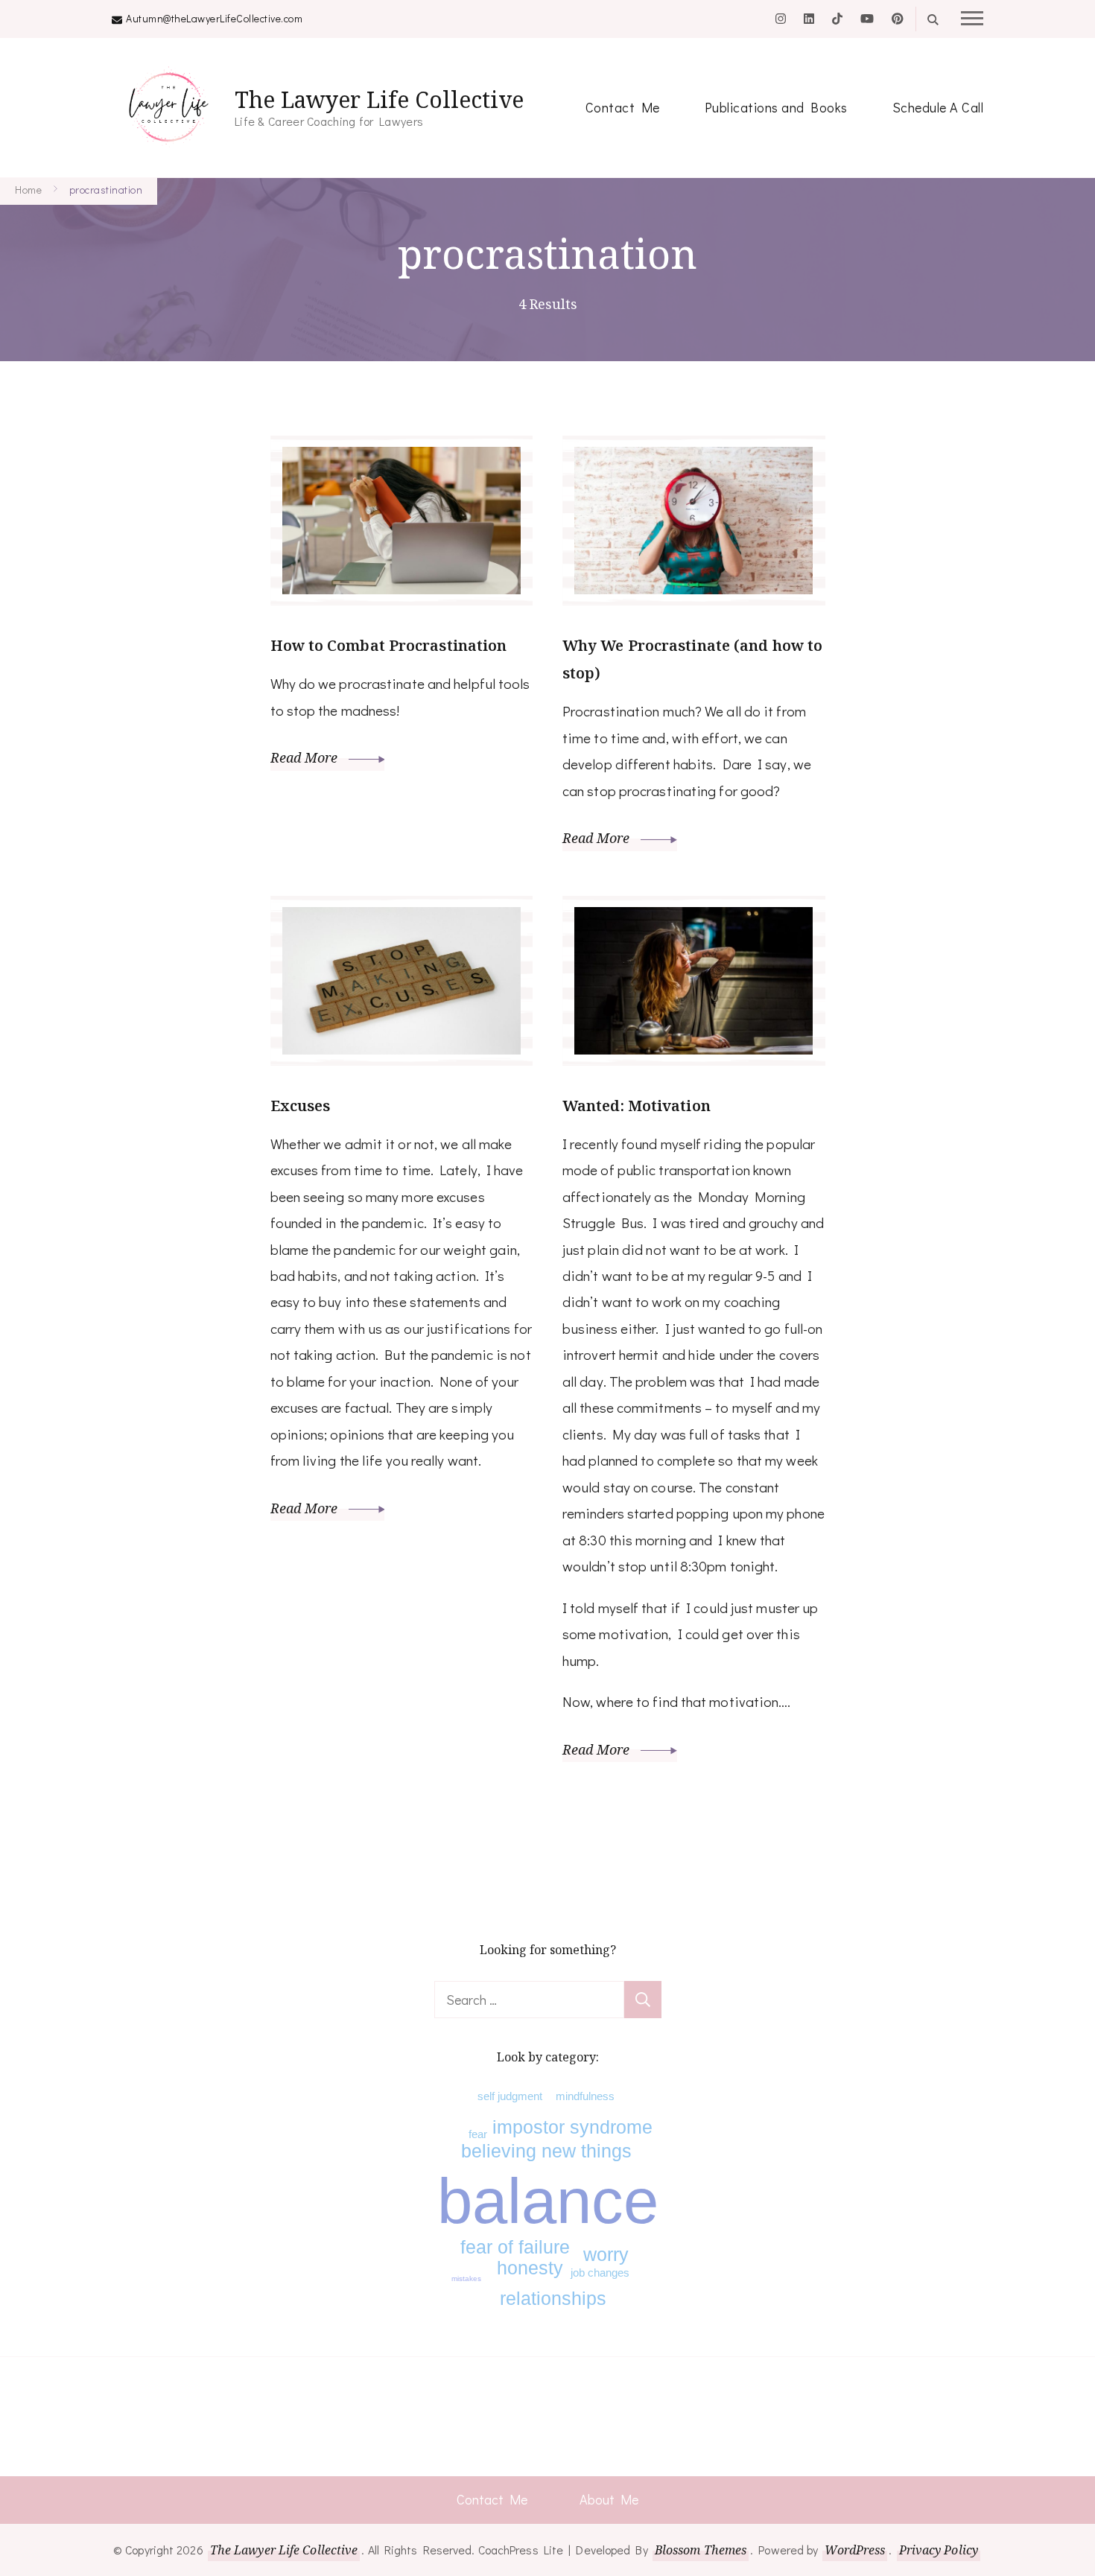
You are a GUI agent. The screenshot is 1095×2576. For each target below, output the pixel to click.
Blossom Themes (701, 2550)
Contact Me (623, 107)
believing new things (546, 2151)
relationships (553, 2298)
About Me (609, 2499)
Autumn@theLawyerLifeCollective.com (214, 18)
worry (606, 2254)
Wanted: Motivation (637, 1106)
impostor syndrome (572, 2127)
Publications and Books (776, 107)
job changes (600, 2273)
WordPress (855, 2550)
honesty (530, 2268)
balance (548, 2201)
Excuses (301, 1106)
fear (478, 2134)
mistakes (466, 2278)
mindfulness (585, 2096)
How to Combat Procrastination (389, 645)
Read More (306, 757)
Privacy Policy (939, 2550)
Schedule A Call (938, 107)
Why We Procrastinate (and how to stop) (692, 659)
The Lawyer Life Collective (379, 99)
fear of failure (515, 2247)
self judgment (510, 2096)
